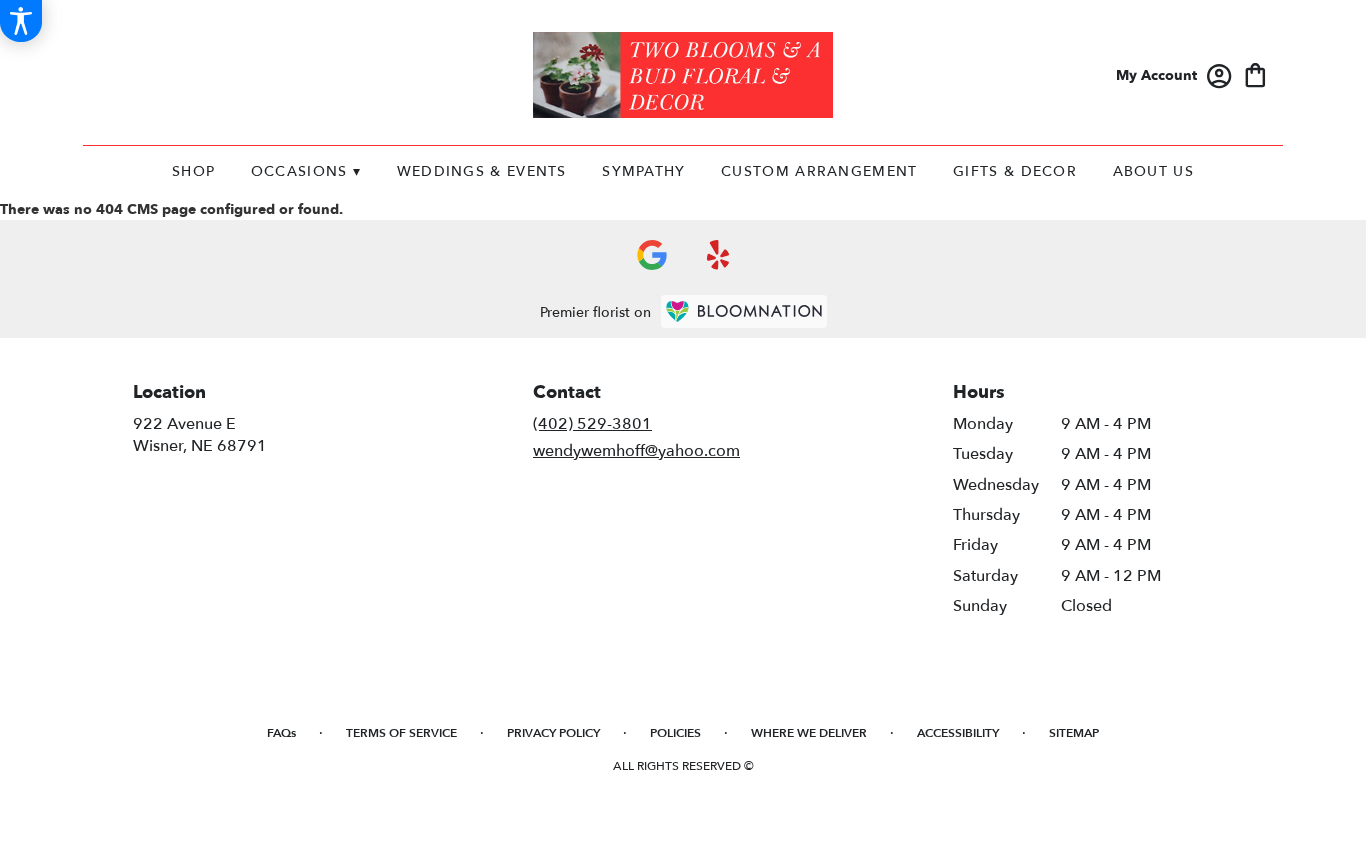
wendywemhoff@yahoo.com (636, 451)
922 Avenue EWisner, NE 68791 (200, 435)
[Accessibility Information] (21, 21)
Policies (675, 733)
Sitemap (1074, 733)
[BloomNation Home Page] (744, 311)
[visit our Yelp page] (718, 255)
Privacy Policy (553, 733)
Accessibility (958, 733)
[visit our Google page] (652, 255)
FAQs (281, 733)
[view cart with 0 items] (1255, 73)
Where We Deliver (809, 733)
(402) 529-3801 (592, 424)
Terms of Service (401, 733)
